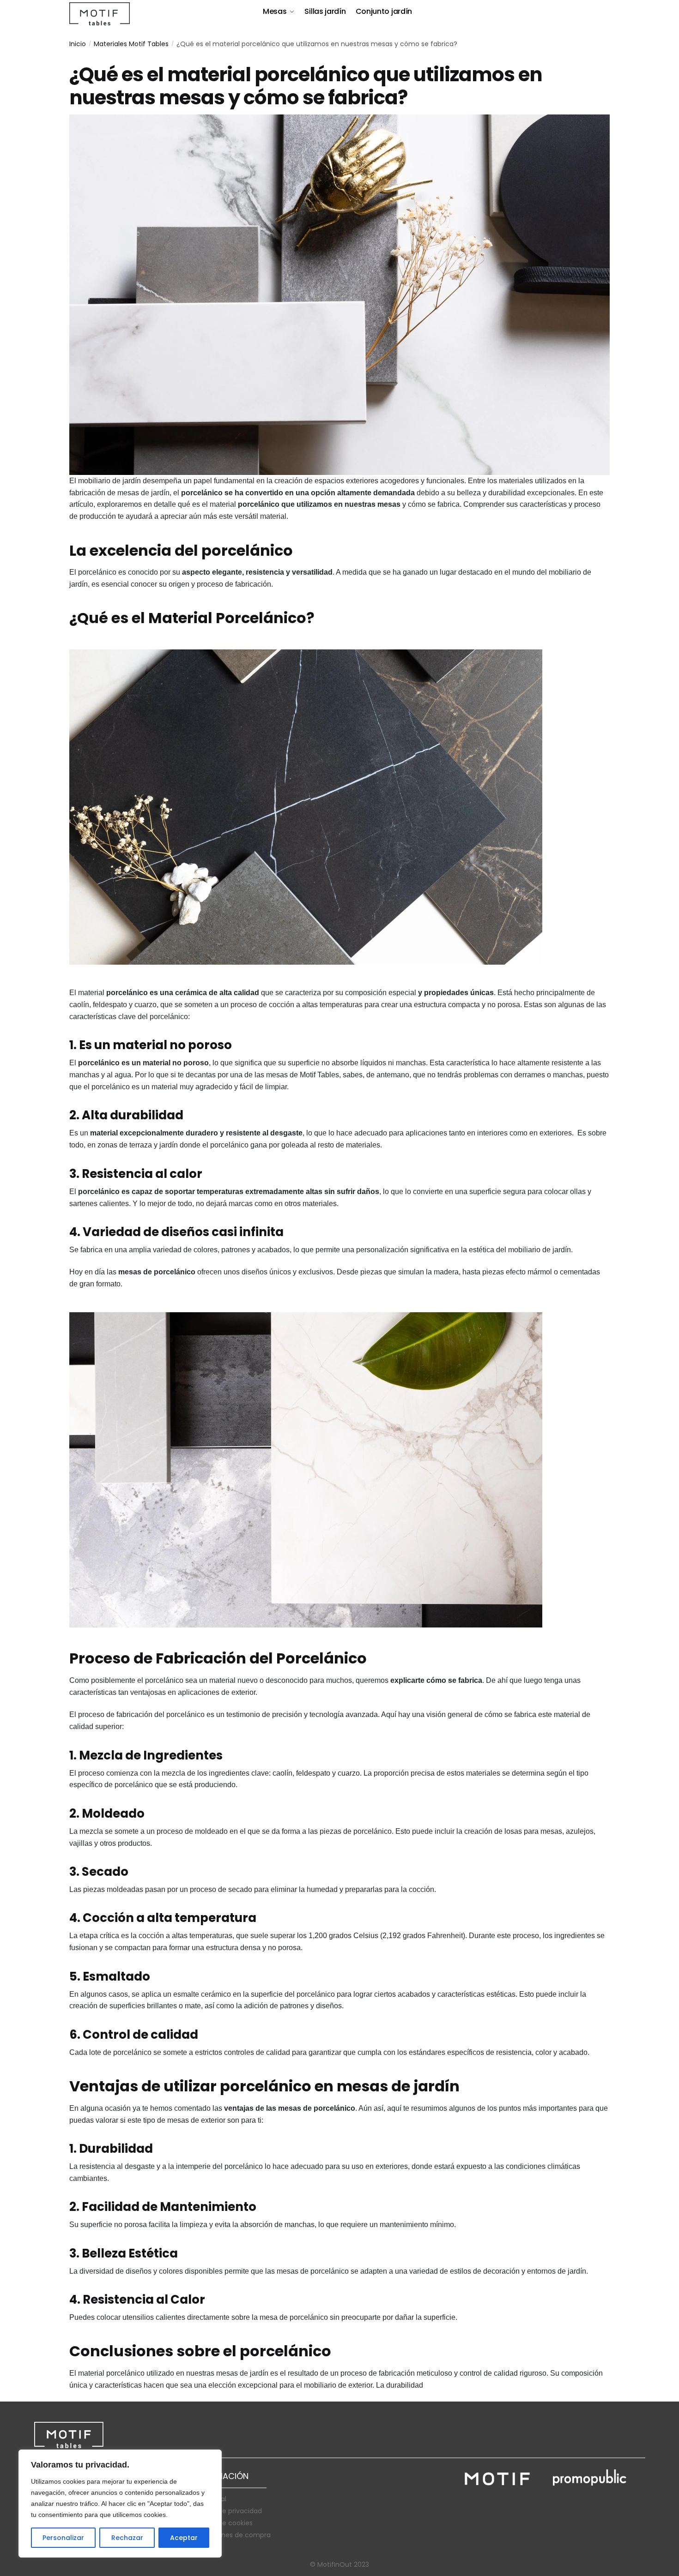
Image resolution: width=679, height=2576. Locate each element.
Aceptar (184, 2538)
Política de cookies (223, 2523)
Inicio (78, 44)
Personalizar (63, 2538)
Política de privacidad (227, 2511)
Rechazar (127, 2538)
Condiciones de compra (232, 2535)
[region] (120, 2504)
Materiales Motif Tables (131, 44)
